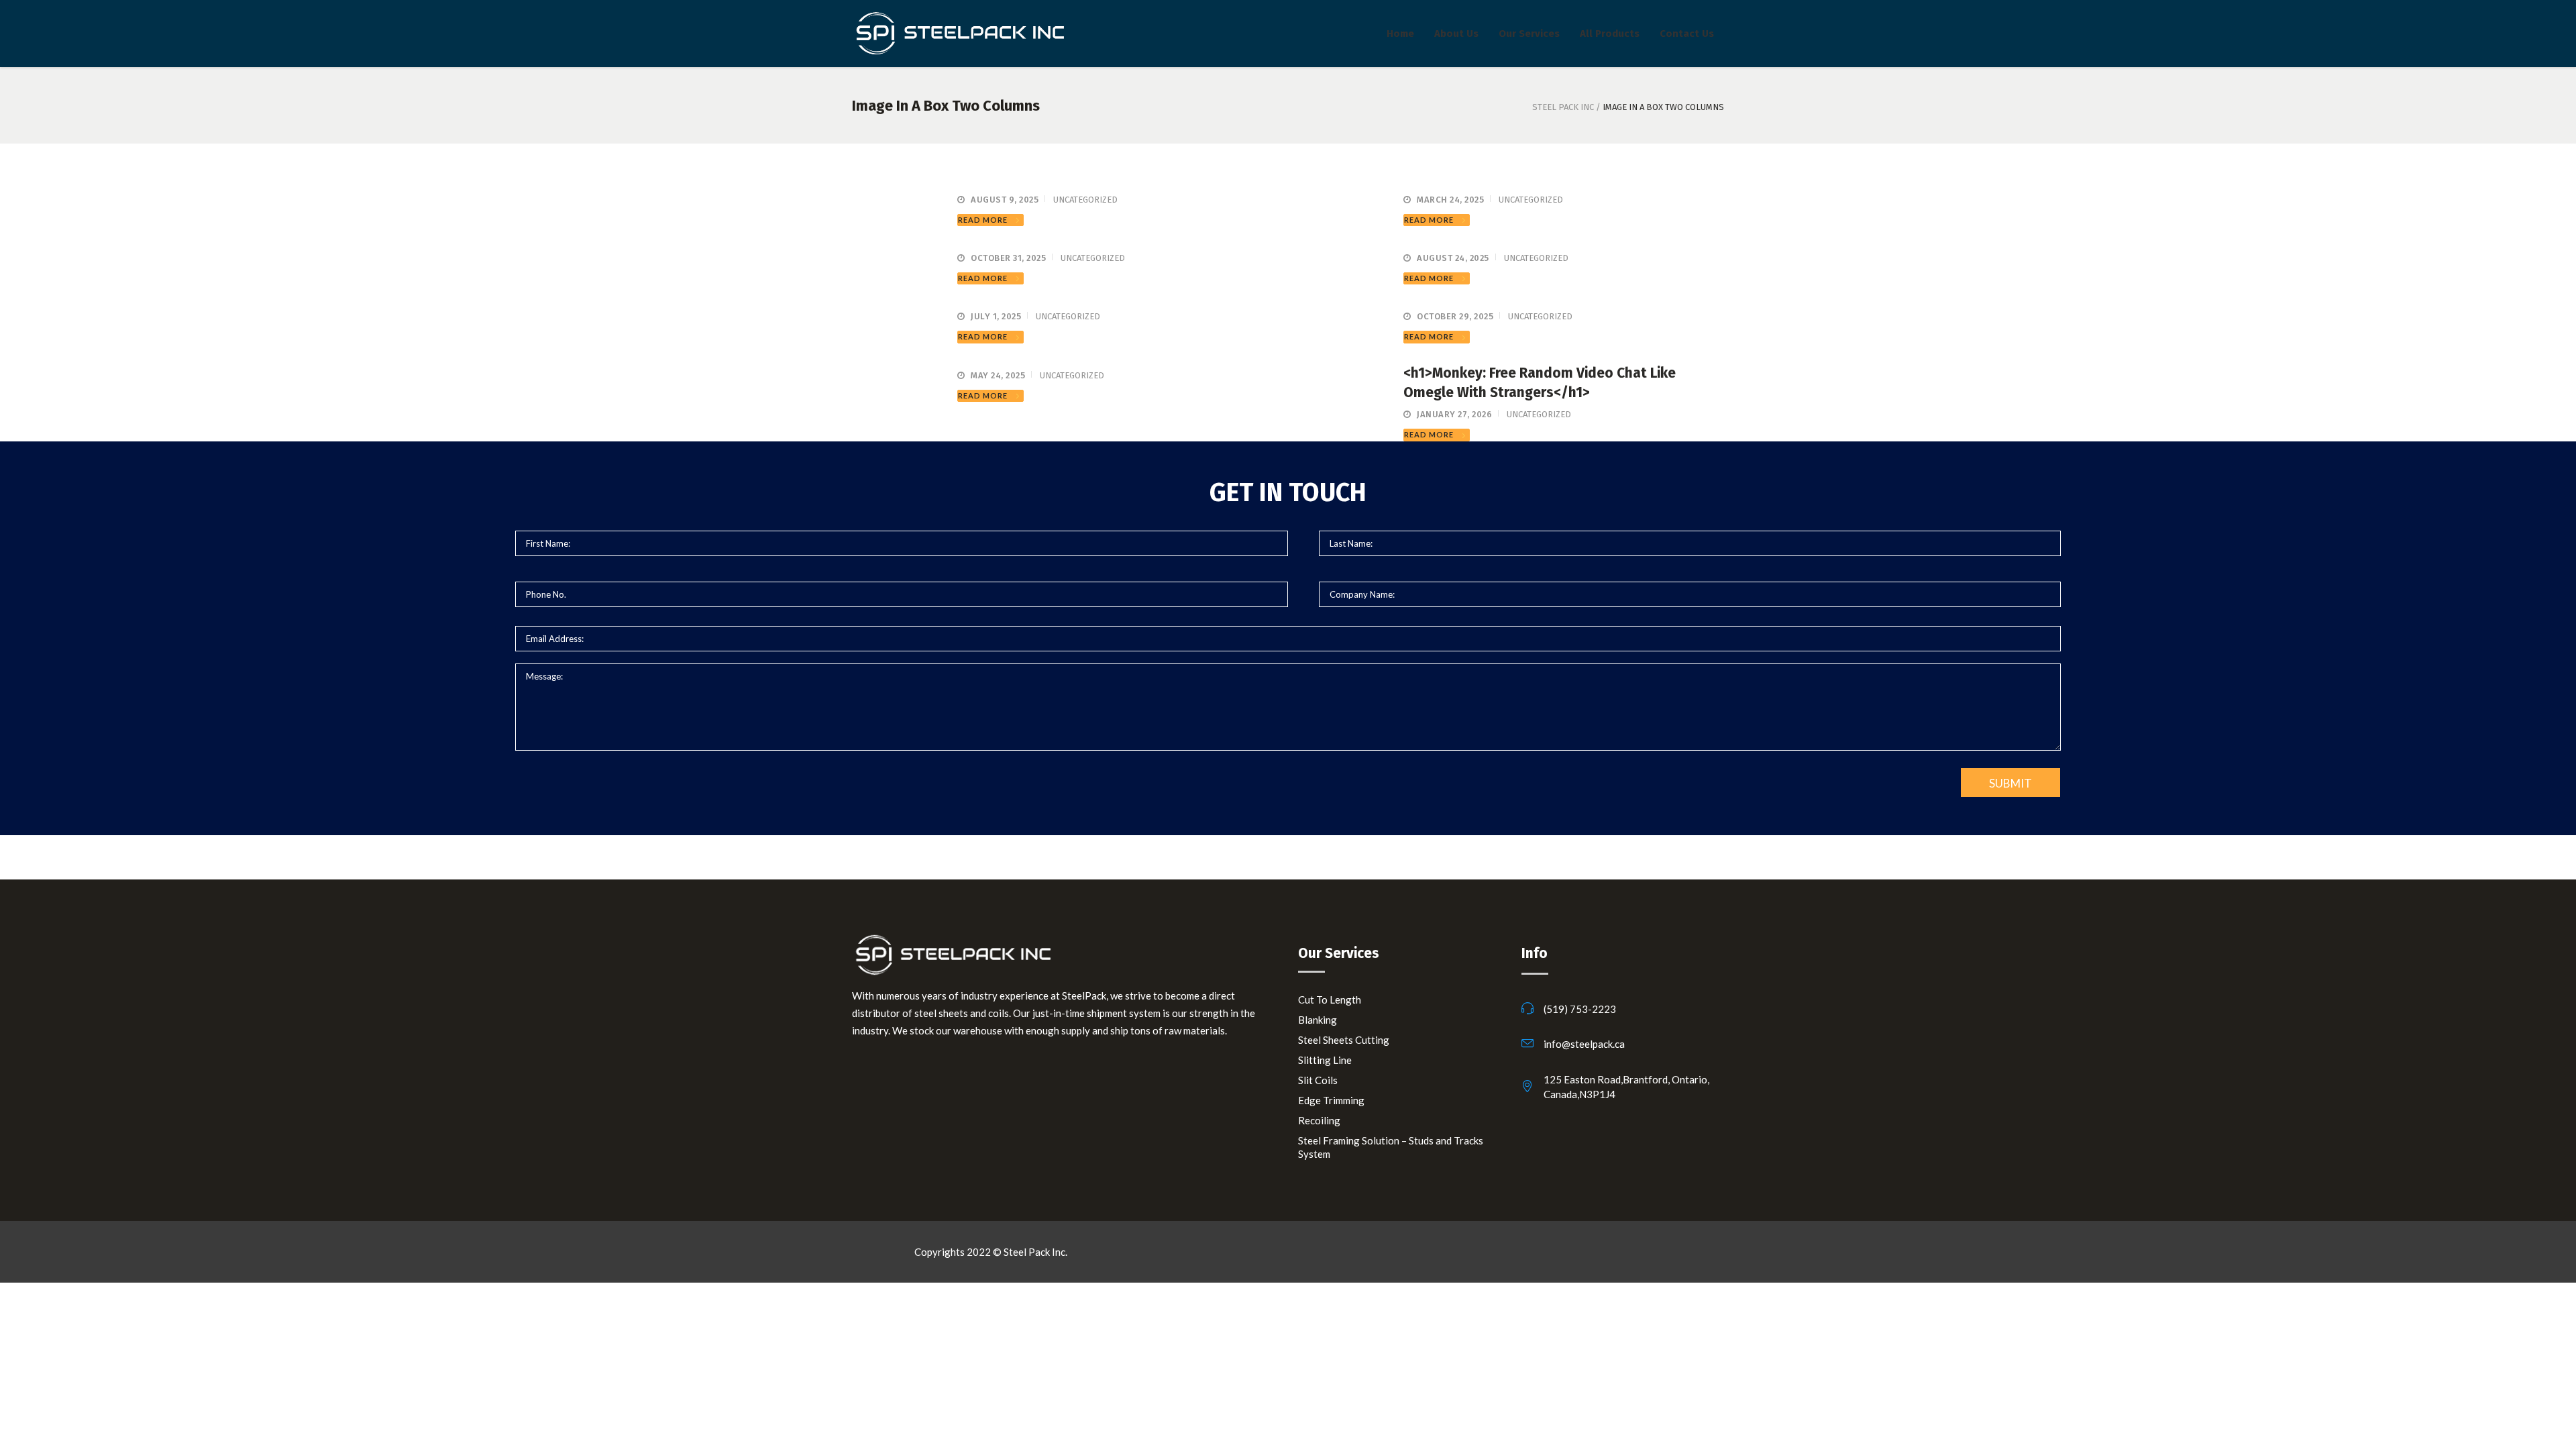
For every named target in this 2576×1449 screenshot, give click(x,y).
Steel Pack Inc (1563, 107)
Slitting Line (1325, 1060)
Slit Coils (1318, 1080)
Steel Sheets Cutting (1344, 1040)
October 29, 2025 (1455, 316)
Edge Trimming (1331, 1100)
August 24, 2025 (1453, 258)
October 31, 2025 (1008, 258)
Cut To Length (1330, 1000)
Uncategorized (1085, 200)
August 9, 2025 (1005, 200)
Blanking (1318, 1020)
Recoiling (1319, 1120)
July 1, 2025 (996, 316)
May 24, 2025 (998, 375)
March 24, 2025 (1450, 200)
